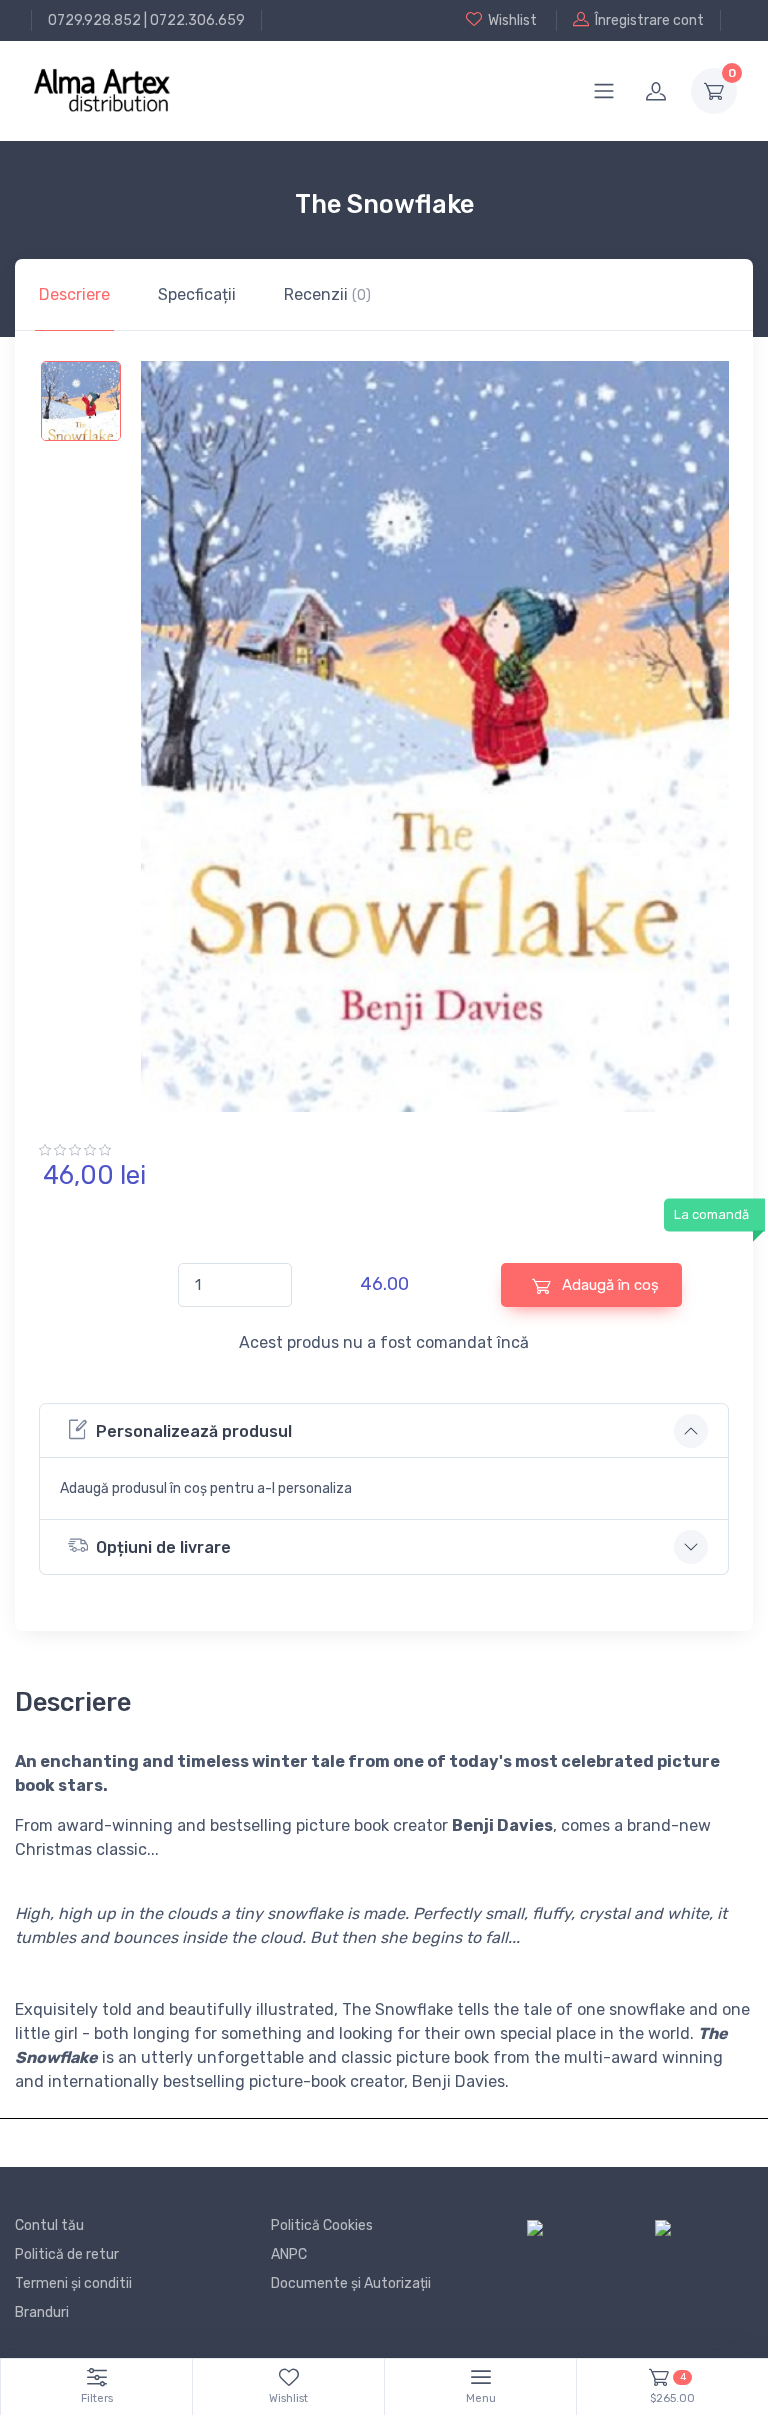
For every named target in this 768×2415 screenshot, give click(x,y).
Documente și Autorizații (351, 2283)
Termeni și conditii (73, 2283)
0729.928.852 (94, 20)
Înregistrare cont (649, 20)
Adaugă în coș (608, 1285)
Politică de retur (67, 2254)
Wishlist (512, 20)
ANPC (289, 2254)
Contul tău (49, 2225)
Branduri (42, 2312)
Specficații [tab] (197, 294)
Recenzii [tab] (327, 294)
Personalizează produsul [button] (194, 1431)
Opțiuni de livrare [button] (163, 1547)
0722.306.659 (197, 20)
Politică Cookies (322, 2225)
